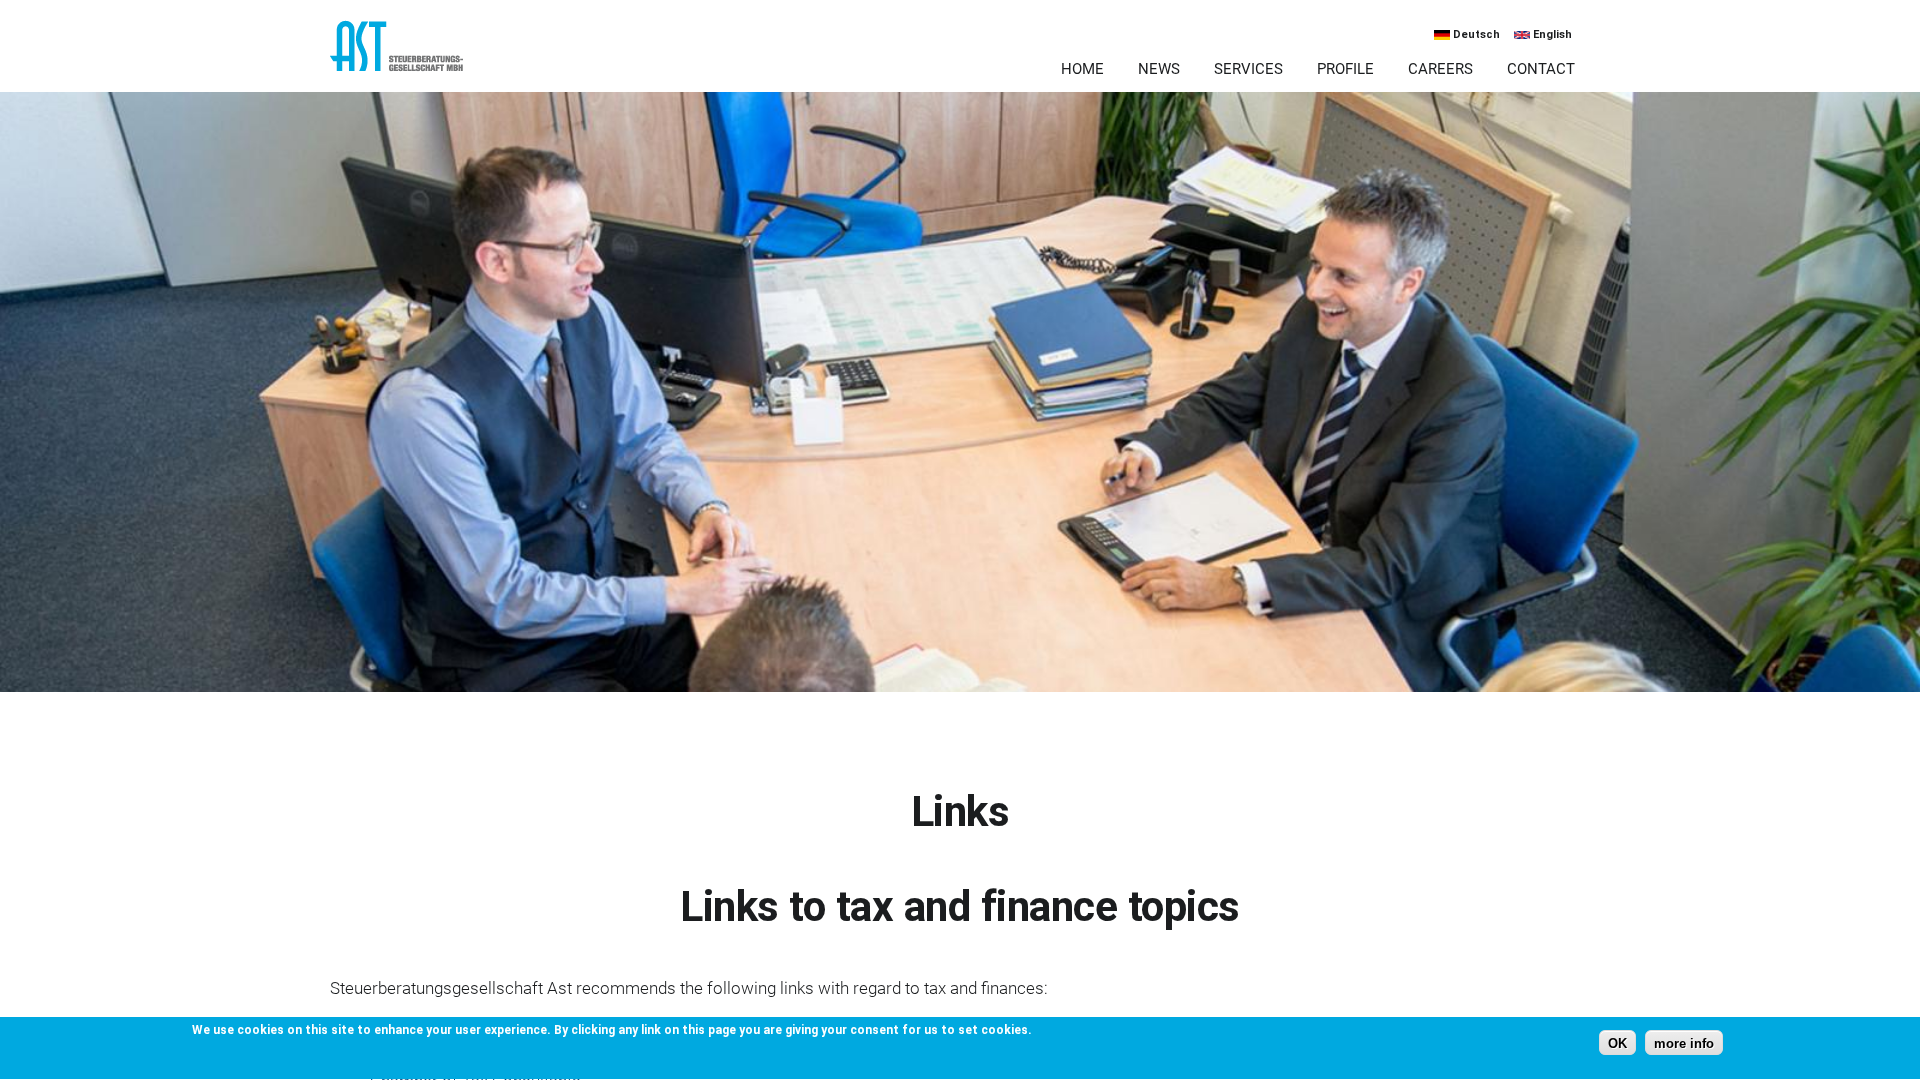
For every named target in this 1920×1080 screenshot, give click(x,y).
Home (1082, 69)
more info (1684, 1043)
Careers (1440, 69)
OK (1617, 1043)
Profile (1345, 69)
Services (1248, 69)
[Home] (502, 56)
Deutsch (1475, 34)
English (1551, 34)
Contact (1541, 69)
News (1159, 69)
